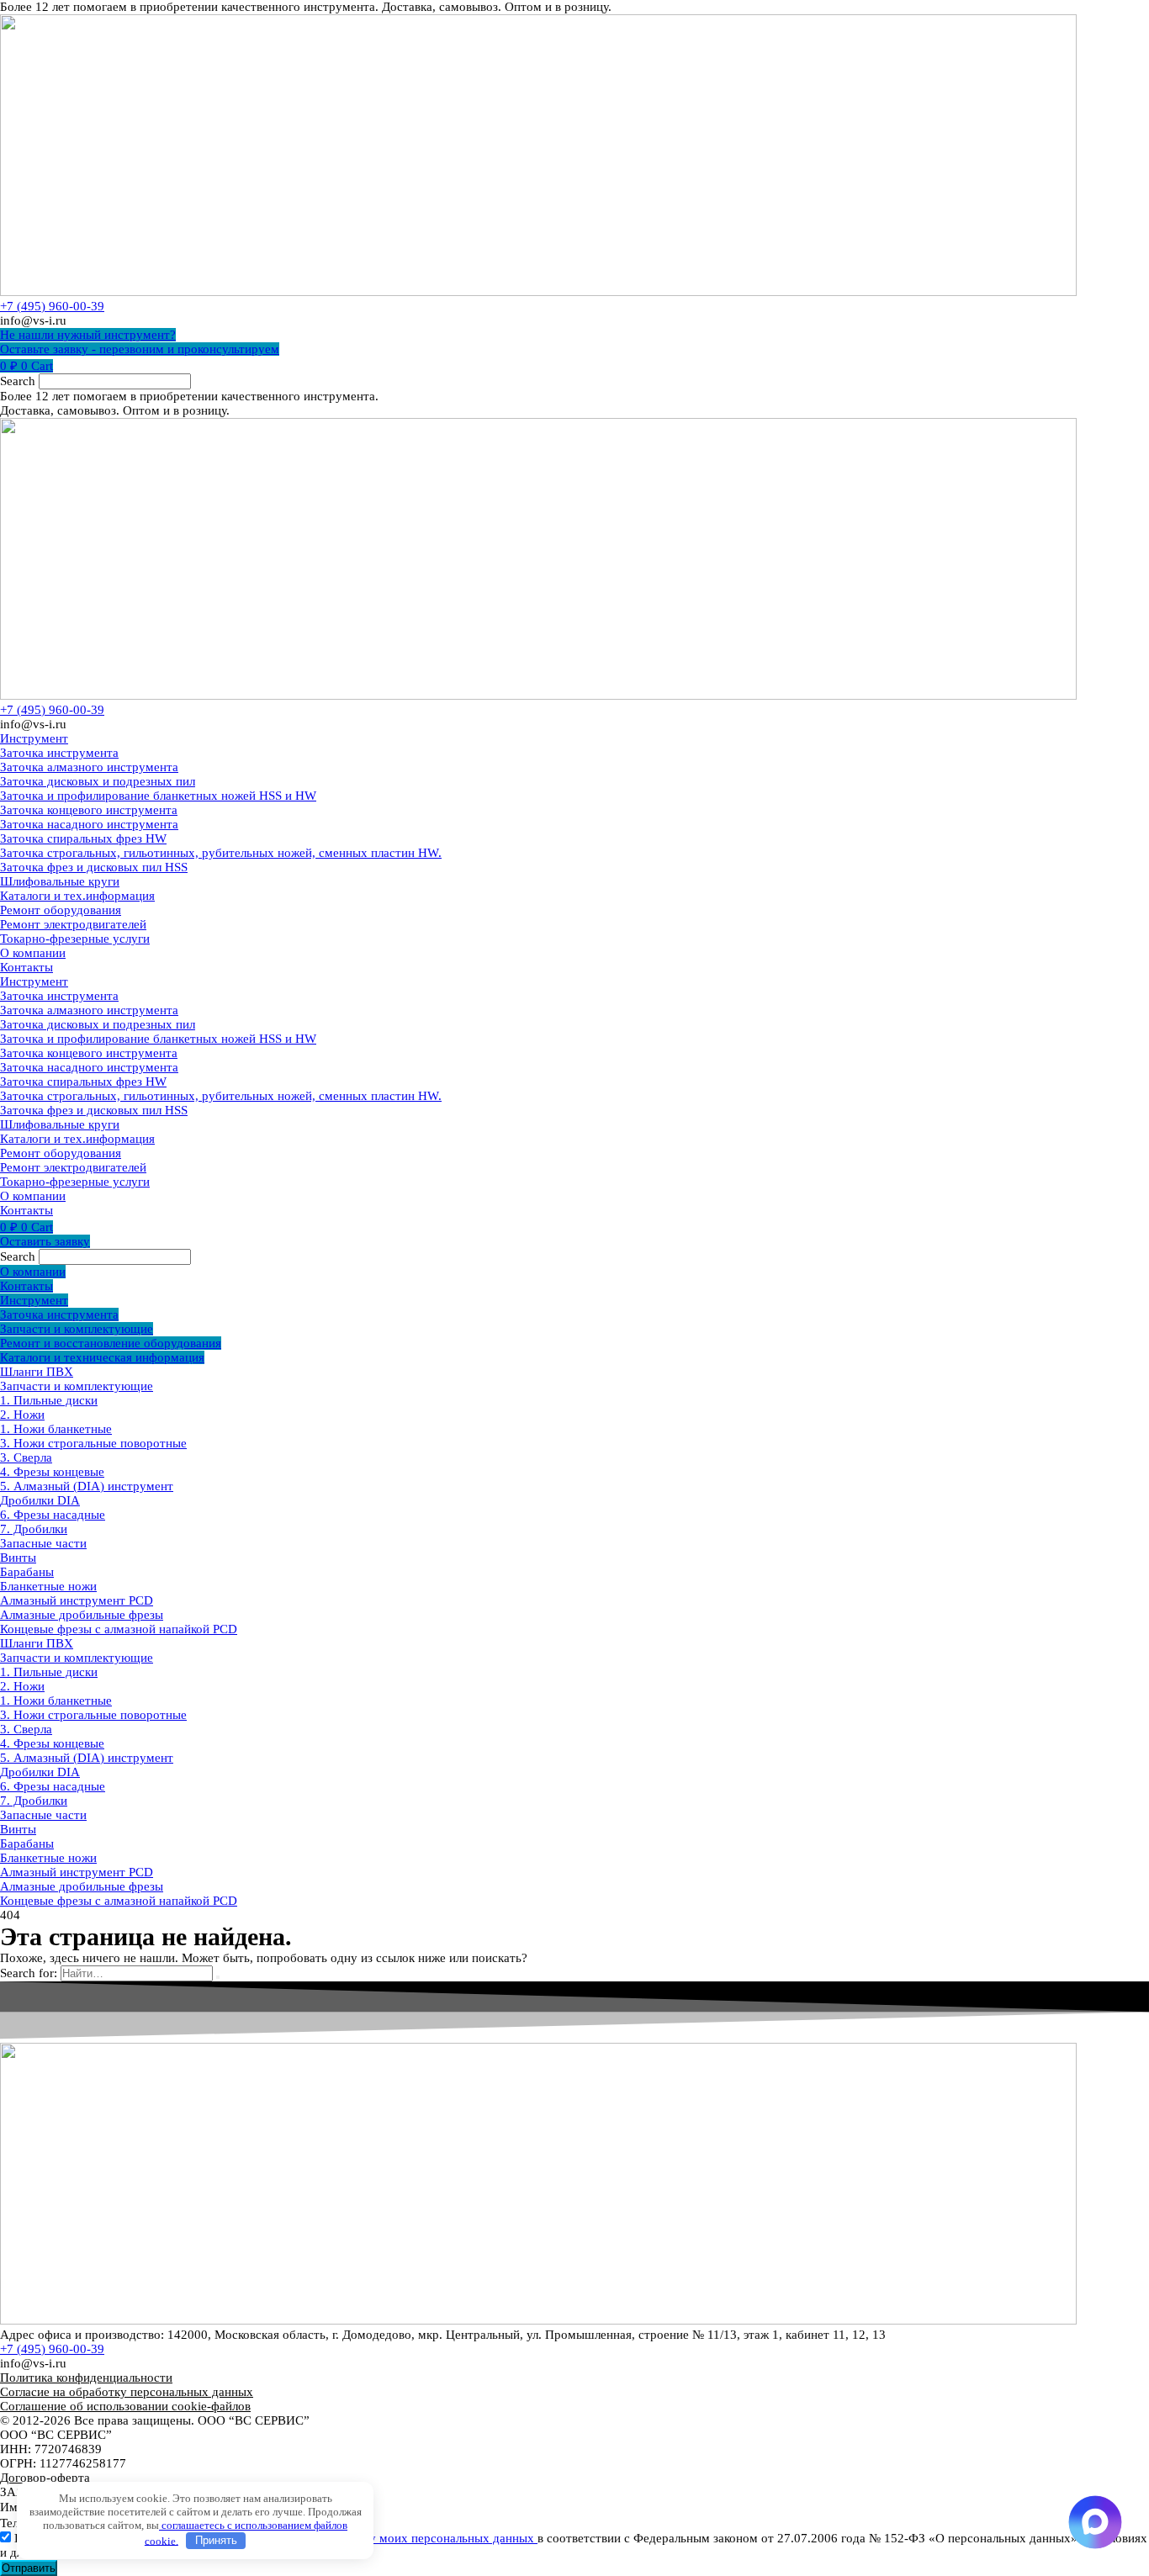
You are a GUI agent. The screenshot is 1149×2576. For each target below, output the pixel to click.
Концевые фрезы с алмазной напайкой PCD (119, 1629)
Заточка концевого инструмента (89, 810)
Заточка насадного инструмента (89, 824)
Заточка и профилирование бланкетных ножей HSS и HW (158, 796)
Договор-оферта (45, 2478)
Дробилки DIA (40, 1500)
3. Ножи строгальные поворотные (93, 1443)
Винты (18, 1558)
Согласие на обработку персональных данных (127, 2392)
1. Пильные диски (49, 1400)
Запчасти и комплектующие (77, 1386)
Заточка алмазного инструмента (89, 767)
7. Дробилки (34, 1529)
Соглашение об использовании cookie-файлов (125, 2406)
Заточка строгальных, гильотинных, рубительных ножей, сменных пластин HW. (221, 853)
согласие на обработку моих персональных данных (394, 2538)
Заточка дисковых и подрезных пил (98, 781)
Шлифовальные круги (60, 881)
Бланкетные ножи (48, 1586)
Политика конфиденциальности (86, 2378)
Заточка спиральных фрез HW (83, 838)
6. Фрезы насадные (53, 1515)
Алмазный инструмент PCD (77, 1600)
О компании (33, 953)
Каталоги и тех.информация (77, 896)
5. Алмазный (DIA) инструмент (87, 1486)
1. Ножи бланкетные (56, 1429)
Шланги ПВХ (37, 1372)
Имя (13, 2507)
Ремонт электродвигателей (73, 924)
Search (18, 381)
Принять (216, 2540)
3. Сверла (26, 1457)
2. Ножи (22, 1415)
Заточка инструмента (59, 753)
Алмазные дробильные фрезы (82, 1615)
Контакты (26, 967)
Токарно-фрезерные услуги (75, 939)
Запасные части (43, 1543)
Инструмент (34, 738)
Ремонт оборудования (61, 910)
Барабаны (27, 1572)
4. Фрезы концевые (52, 1472)
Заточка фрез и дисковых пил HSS (94, 867)
